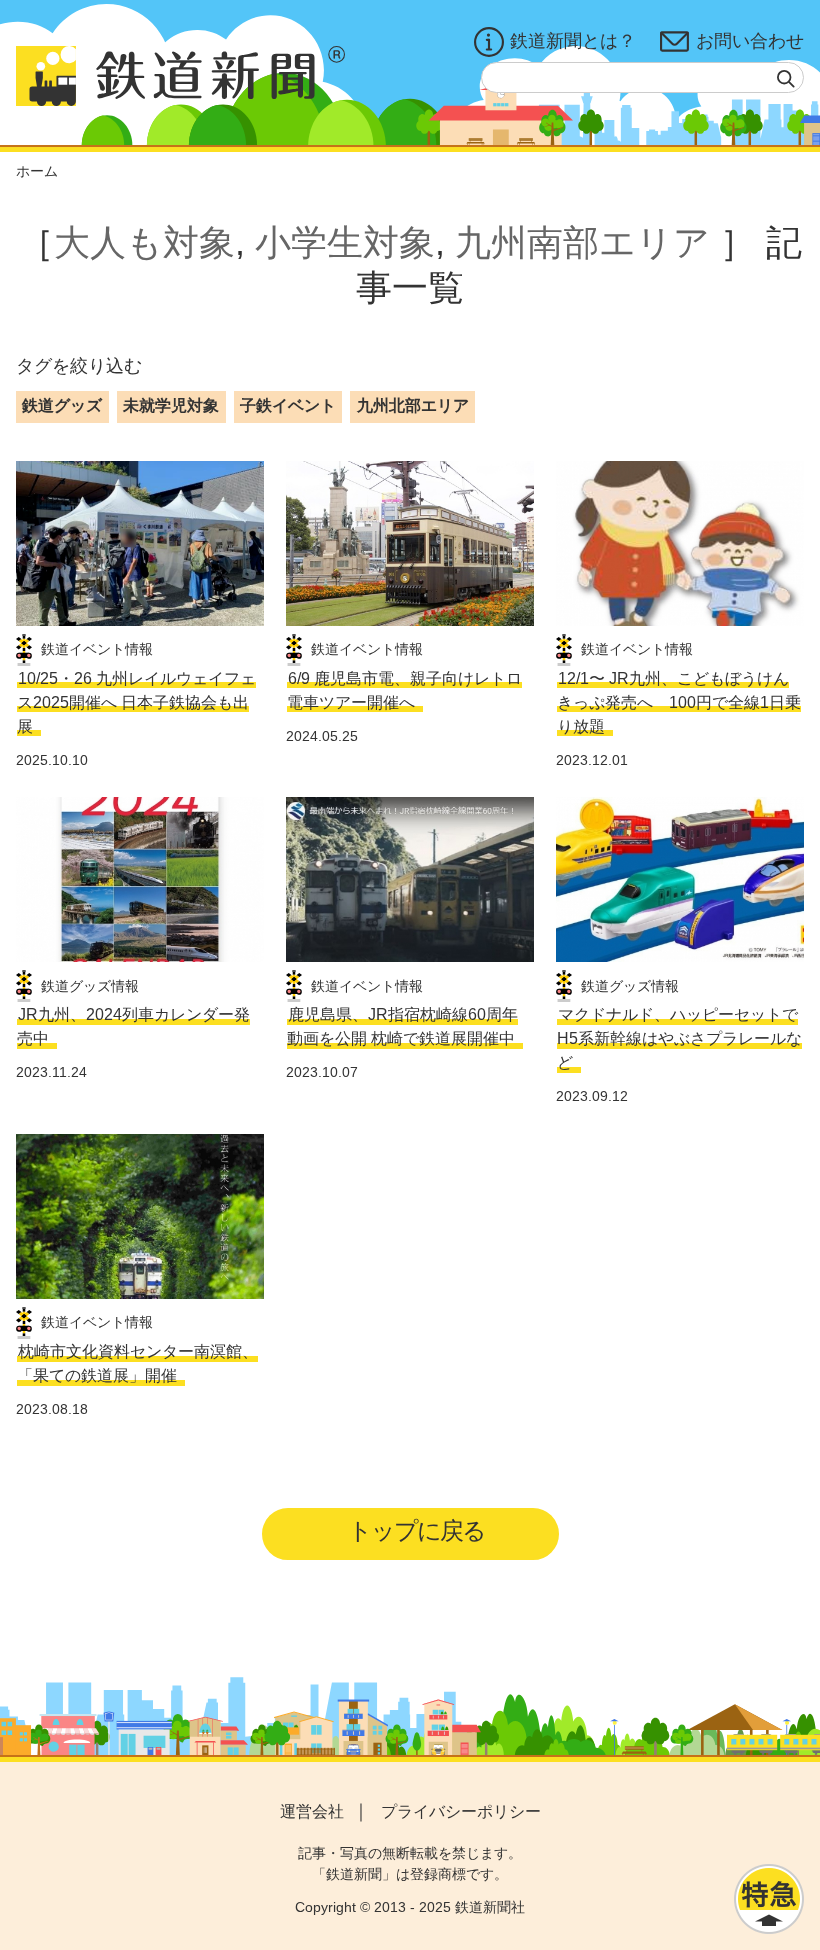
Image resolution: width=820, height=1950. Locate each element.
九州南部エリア (582, 242)
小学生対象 (345, 242)
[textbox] (642, 77)
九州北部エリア (413, 405)
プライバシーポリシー (461, 1811)
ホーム (37, 171)
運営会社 (312, 1811)
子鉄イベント (288, 405)
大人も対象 (144, 242)
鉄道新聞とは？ (573, 41)
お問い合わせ (750, 41)
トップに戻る (416, 1530)
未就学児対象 (171, 405)
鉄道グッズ (62, 405)
